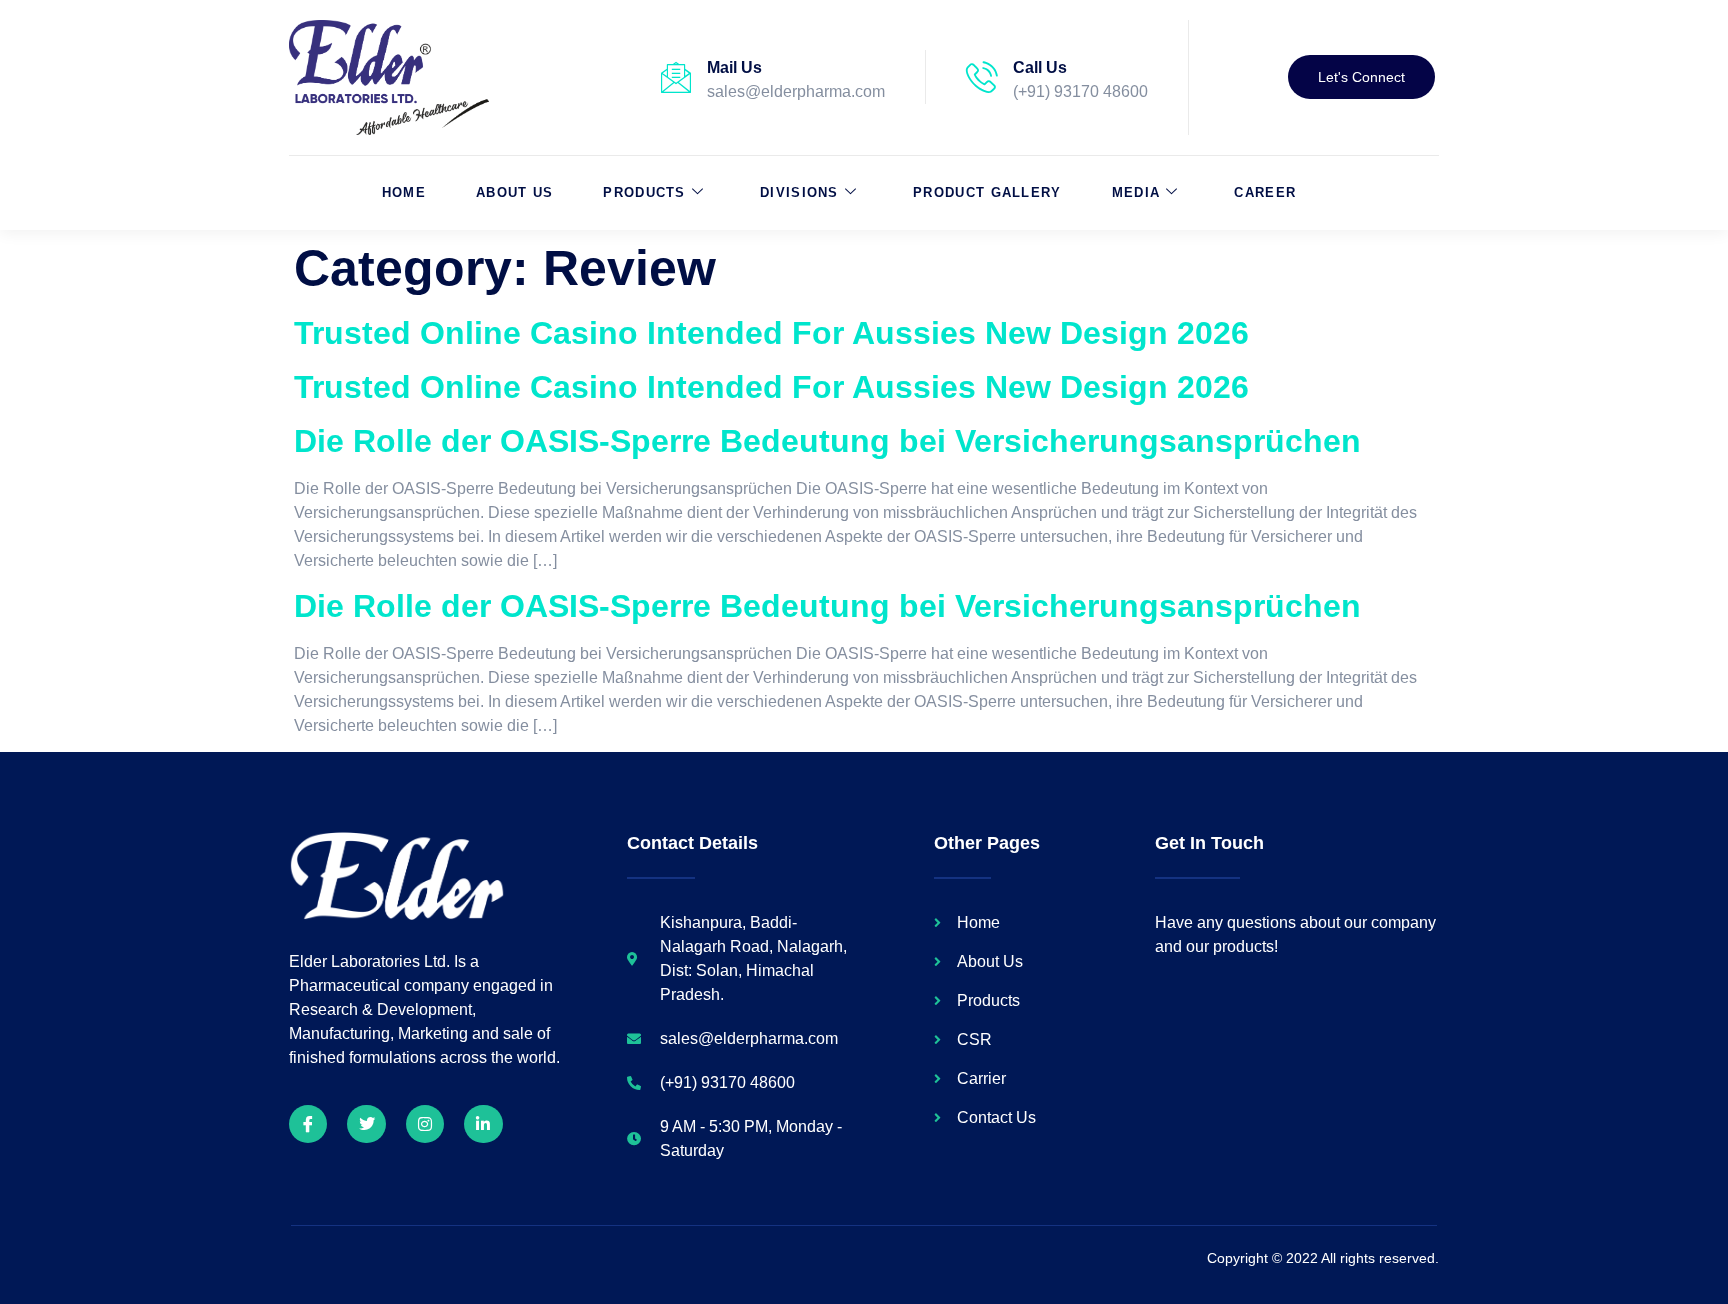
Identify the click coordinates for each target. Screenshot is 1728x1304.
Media (1136, 192)
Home (404, 192)
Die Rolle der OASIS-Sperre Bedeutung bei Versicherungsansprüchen (827, 441)
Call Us (1040, 67)
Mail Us (734, 67)
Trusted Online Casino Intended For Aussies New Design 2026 (771, 333)
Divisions (799, 192)
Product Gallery (987, 192)
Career (1265, 192)
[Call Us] (982, 77)
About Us (514, 192)
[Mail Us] (676, 77)
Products (644, 192)
